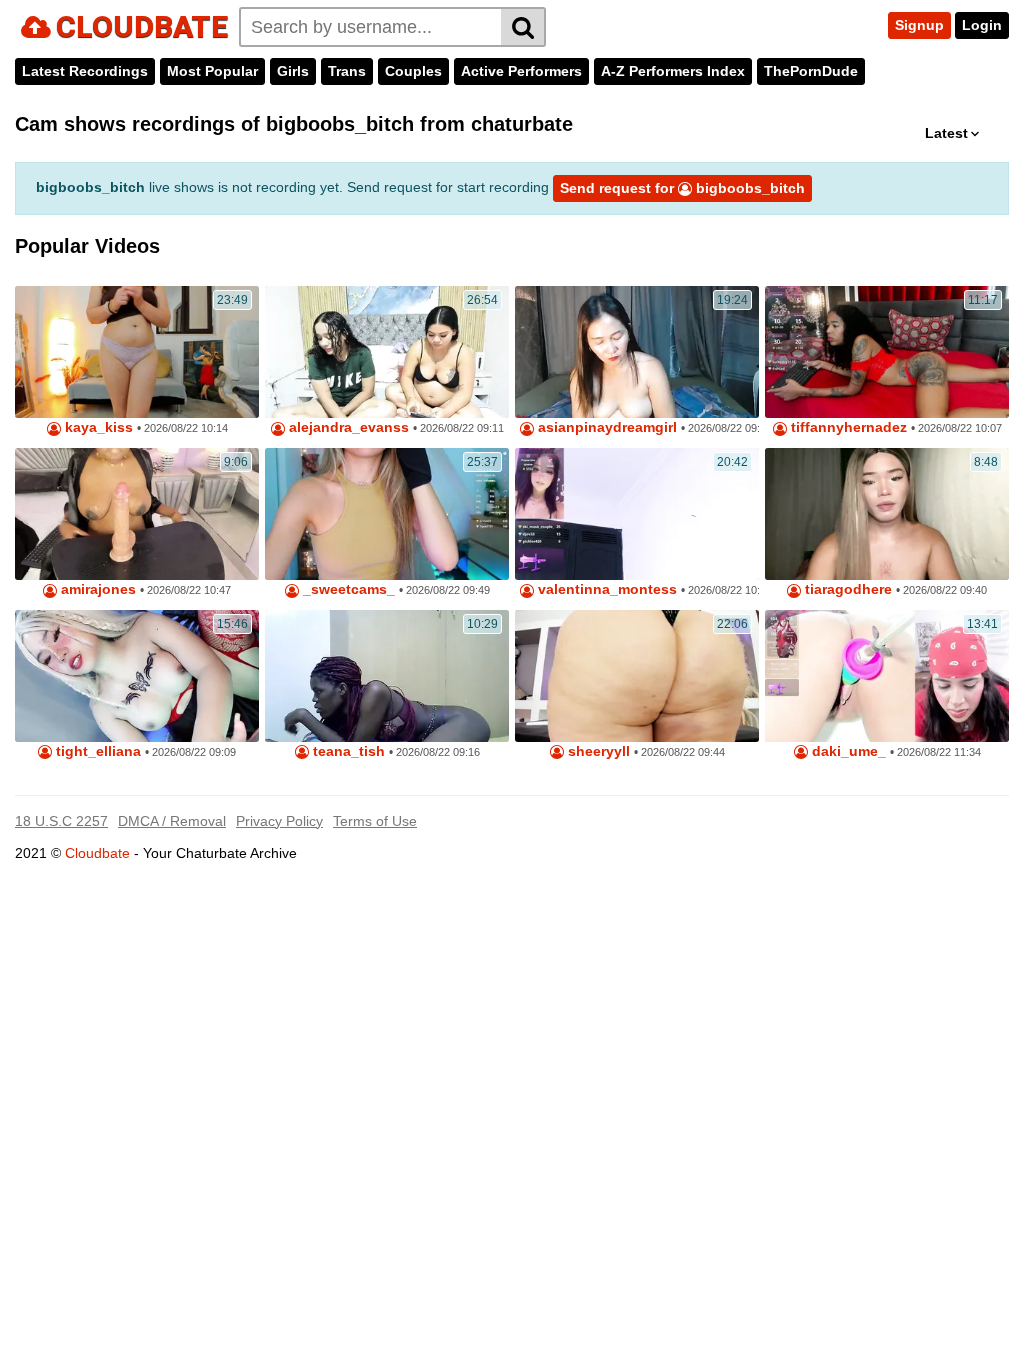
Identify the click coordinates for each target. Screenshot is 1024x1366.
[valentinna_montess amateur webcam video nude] (637, 514)
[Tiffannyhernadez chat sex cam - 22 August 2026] (887, 352)
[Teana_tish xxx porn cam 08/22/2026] (387, 676)
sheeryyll (597, 751)
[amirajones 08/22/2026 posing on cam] (137, 514)
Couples (413, 71)
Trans (347, 71)
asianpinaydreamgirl (605, 427)
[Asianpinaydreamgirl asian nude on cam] (637, 352)
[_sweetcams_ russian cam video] (387, 514)
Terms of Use (375, 821)
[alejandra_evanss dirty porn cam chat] (387, 352)
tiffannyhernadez (847, 427)
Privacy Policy (279, 821)
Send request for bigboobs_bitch (682, 188)
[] (523, 27)
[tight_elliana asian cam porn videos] (137, 676)
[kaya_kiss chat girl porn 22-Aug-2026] (137, 352)
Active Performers (521, 71)
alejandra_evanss (347, 427)
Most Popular (212, 71)
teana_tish (347, 751)
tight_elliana (96, 751)
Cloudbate (97, 853)
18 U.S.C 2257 (61, 821)
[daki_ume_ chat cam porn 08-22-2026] (887, 676)
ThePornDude (811, 71)
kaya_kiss (97, 427)
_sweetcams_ (347, 589)
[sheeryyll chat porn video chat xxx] (637, 676)
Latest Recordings (85, 71)
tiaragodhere (846, 589)
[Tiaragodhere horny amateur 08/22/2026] (887, 514)
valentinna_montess (605, 589)
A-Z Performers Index (673, 71)
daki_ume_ (847, 751)
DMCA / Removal (172, 821)
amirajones (96, 589)
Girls (293, 71)
